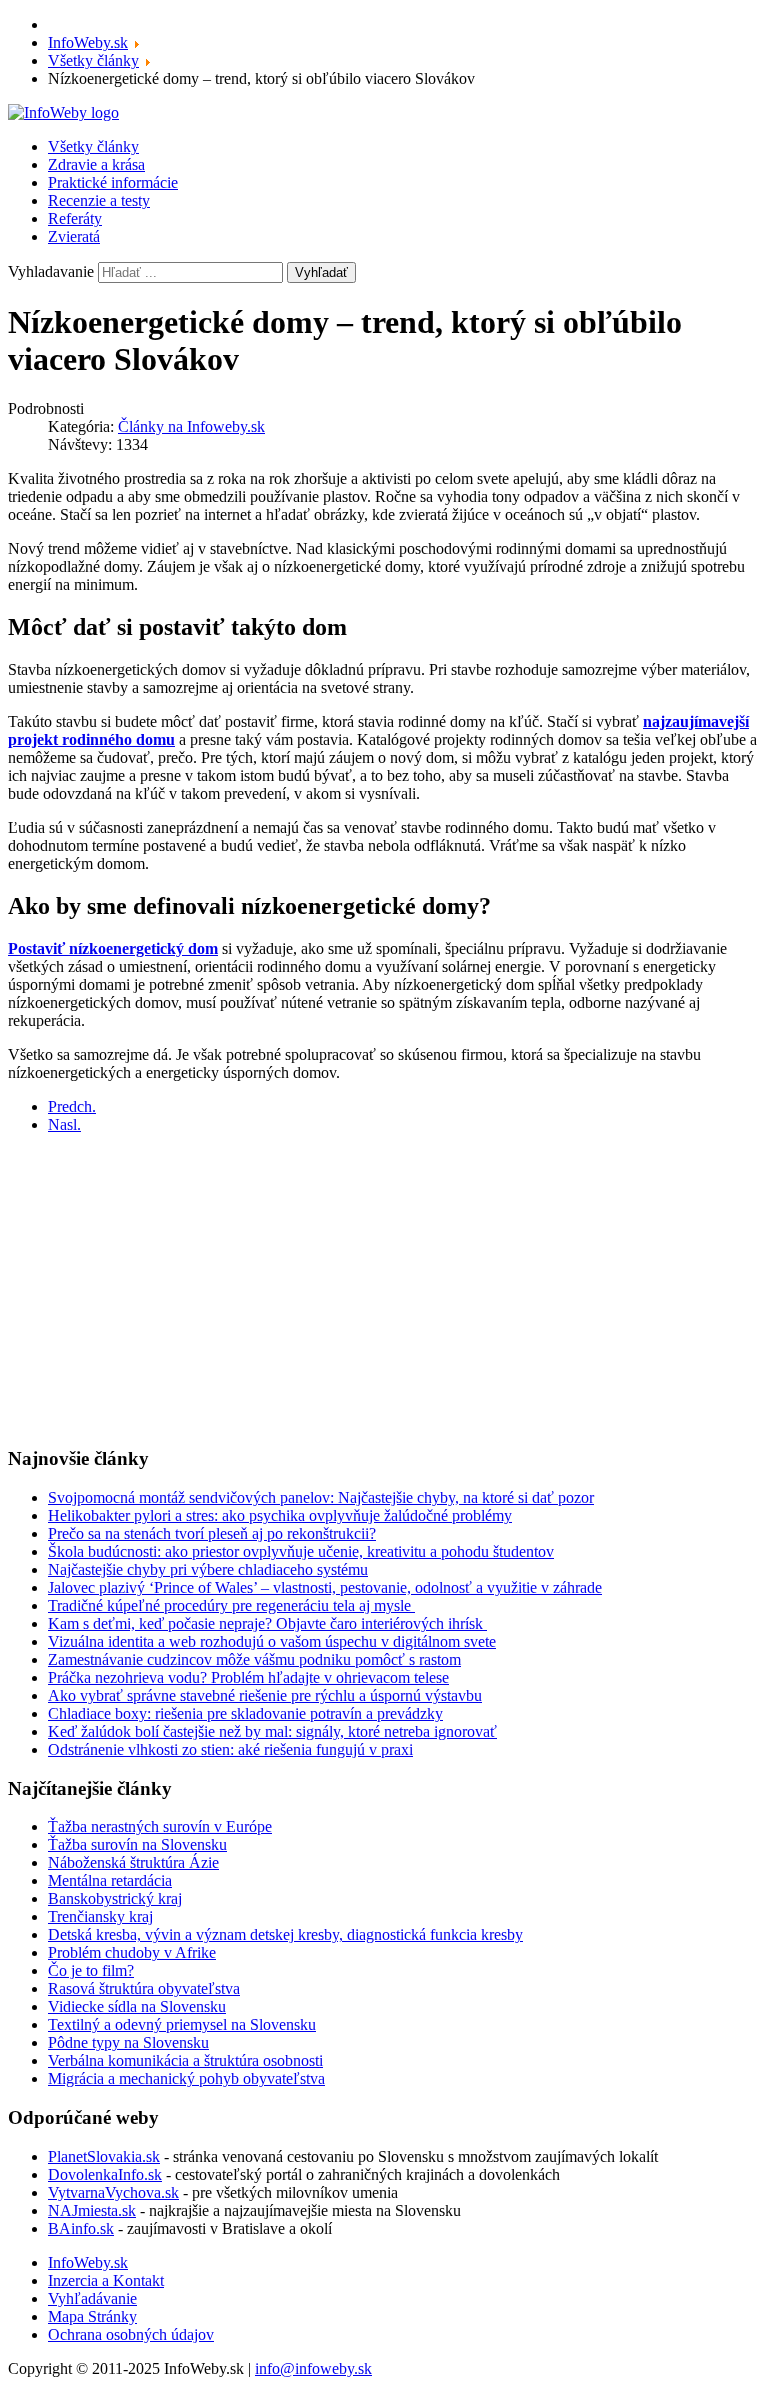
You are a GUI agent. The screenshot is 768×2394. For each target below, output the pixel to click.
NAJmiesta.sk (92, 2210)
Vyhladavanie (51, 271)
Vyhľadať (321, 272)
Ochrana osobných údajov (131, 2334)
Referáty (75, 218)
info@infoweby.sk (313, 2368)
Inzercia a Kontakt (106, 2280)
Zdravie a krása (96, 164)
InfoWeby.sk (88, 2262)
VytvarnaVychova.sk (113, 2192)
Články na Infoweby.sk (191, 426)
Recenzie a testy (99, 200)
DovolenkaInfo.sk (105, 2174)
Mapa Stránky (92, 2316)
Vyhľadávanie (92, 2298)
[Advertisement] (384, 1290)
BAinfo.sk (81, 2228)
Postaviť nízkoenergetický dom (113, 948)
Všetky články (93, 146)
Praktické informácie (113, 182)
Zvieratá (74, 236)
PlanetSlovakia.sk (104, 2156)
